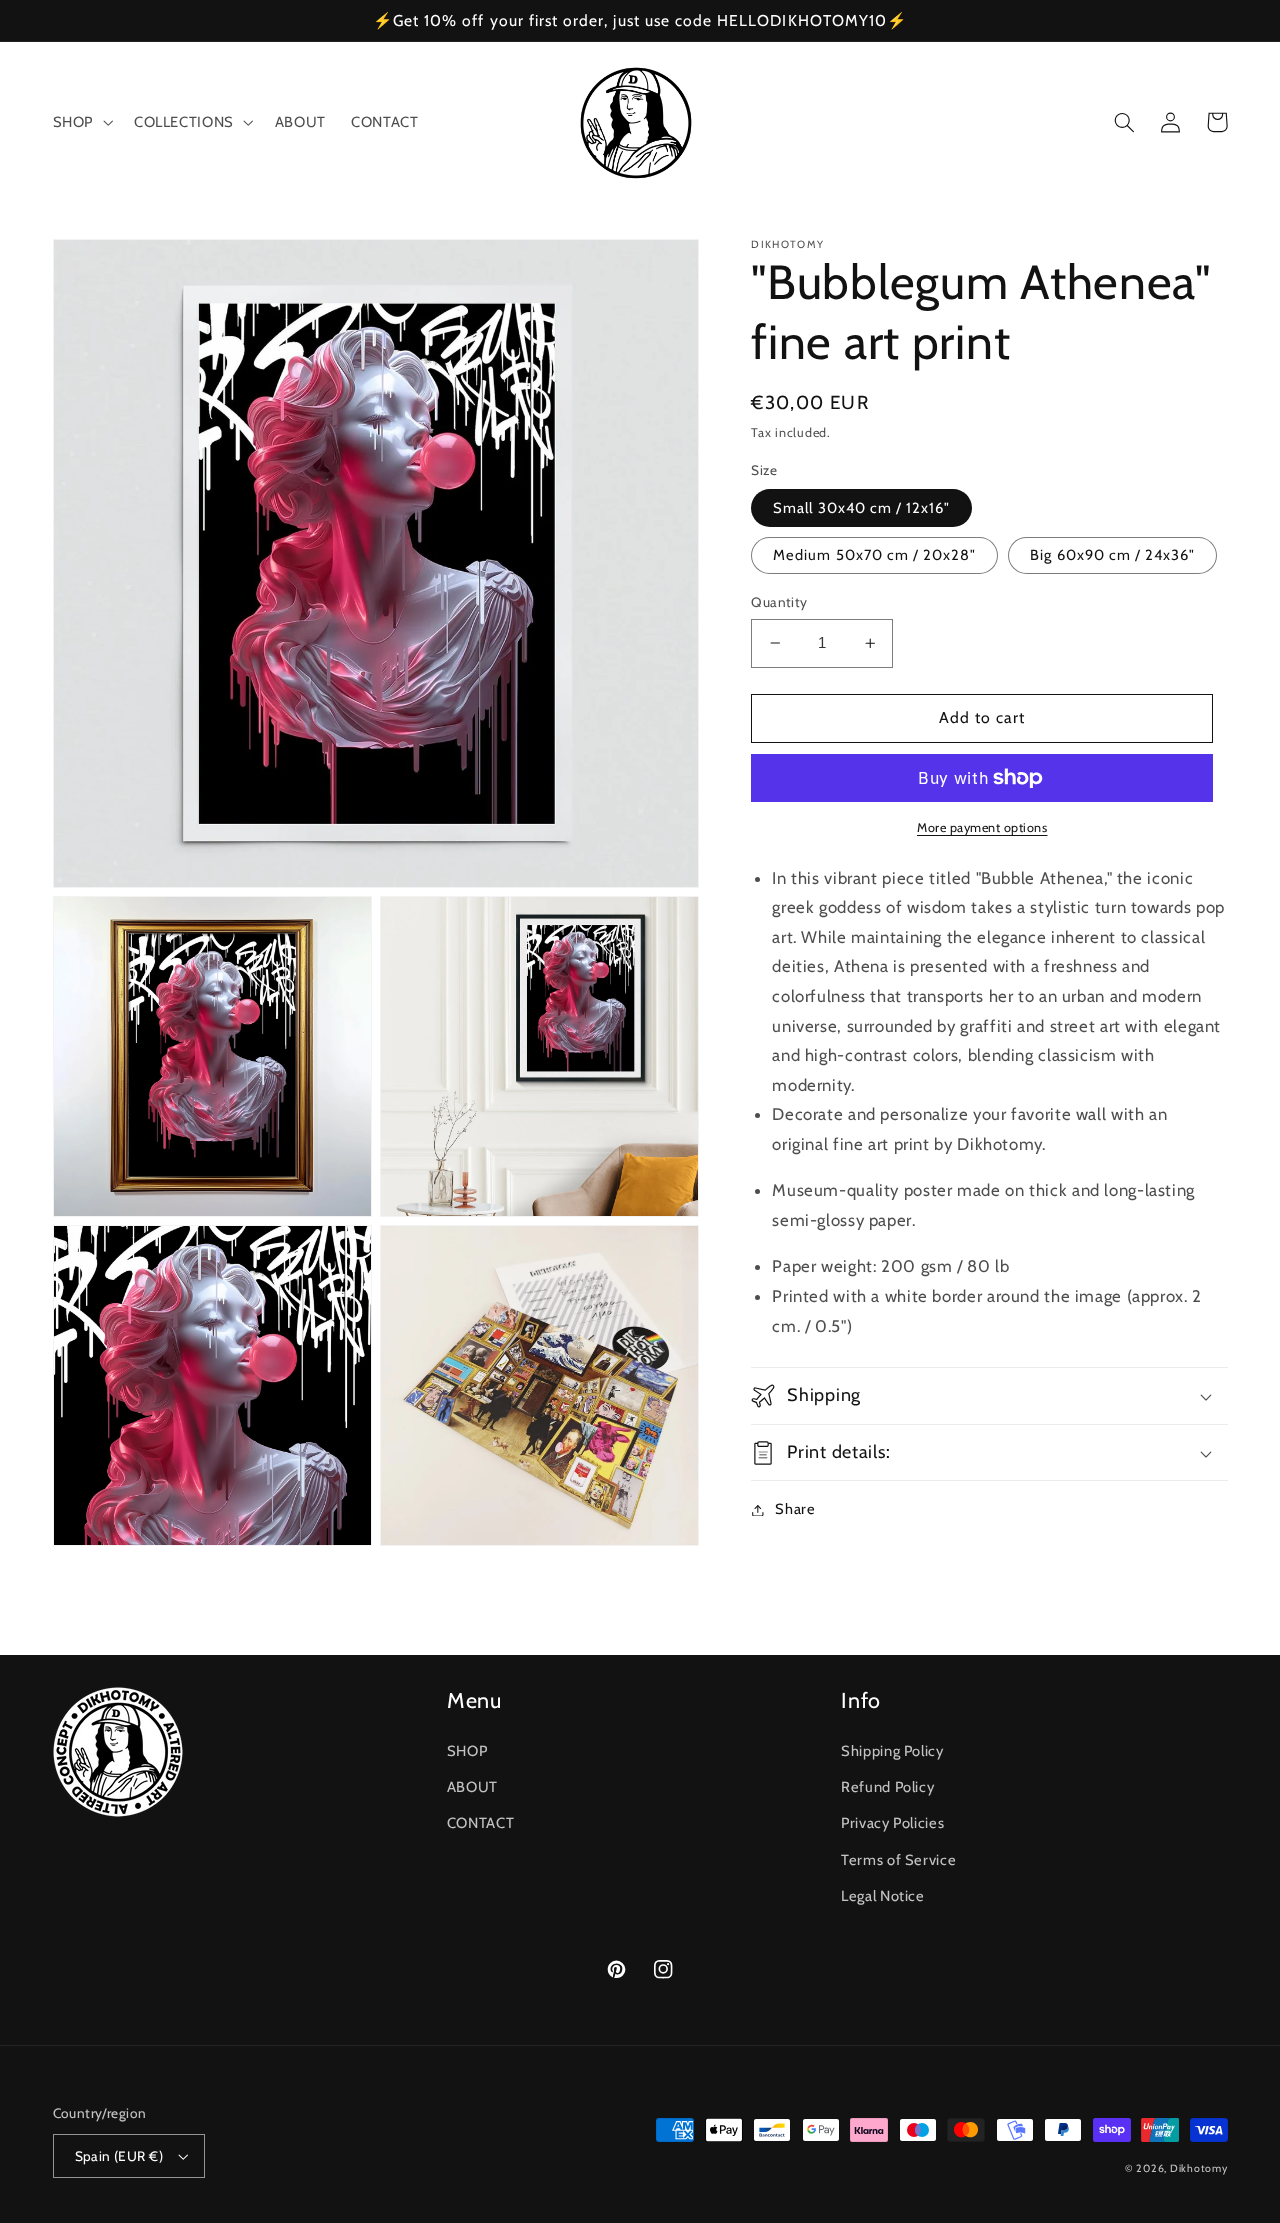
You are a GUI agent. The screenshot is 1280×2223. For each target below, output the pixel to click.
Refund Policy (887, 1787)
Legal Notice (883, 1896)
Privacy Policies (892, 1823)
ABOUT (472, 1787)
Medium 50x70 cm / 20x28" (874, 555)
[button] (80, 123)
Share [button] (795, 1509)
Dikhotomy (1199, 2168)
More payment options (982, 827)
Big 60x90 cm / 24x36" (1112, 555)
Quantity (779, 602)
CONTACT (480, 1823)
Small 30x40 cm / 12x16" (861, 508)
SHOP (467, 1751)
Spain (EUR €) (119, 2156)
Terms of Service (898, 1860)
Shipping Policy (892, 1751)
